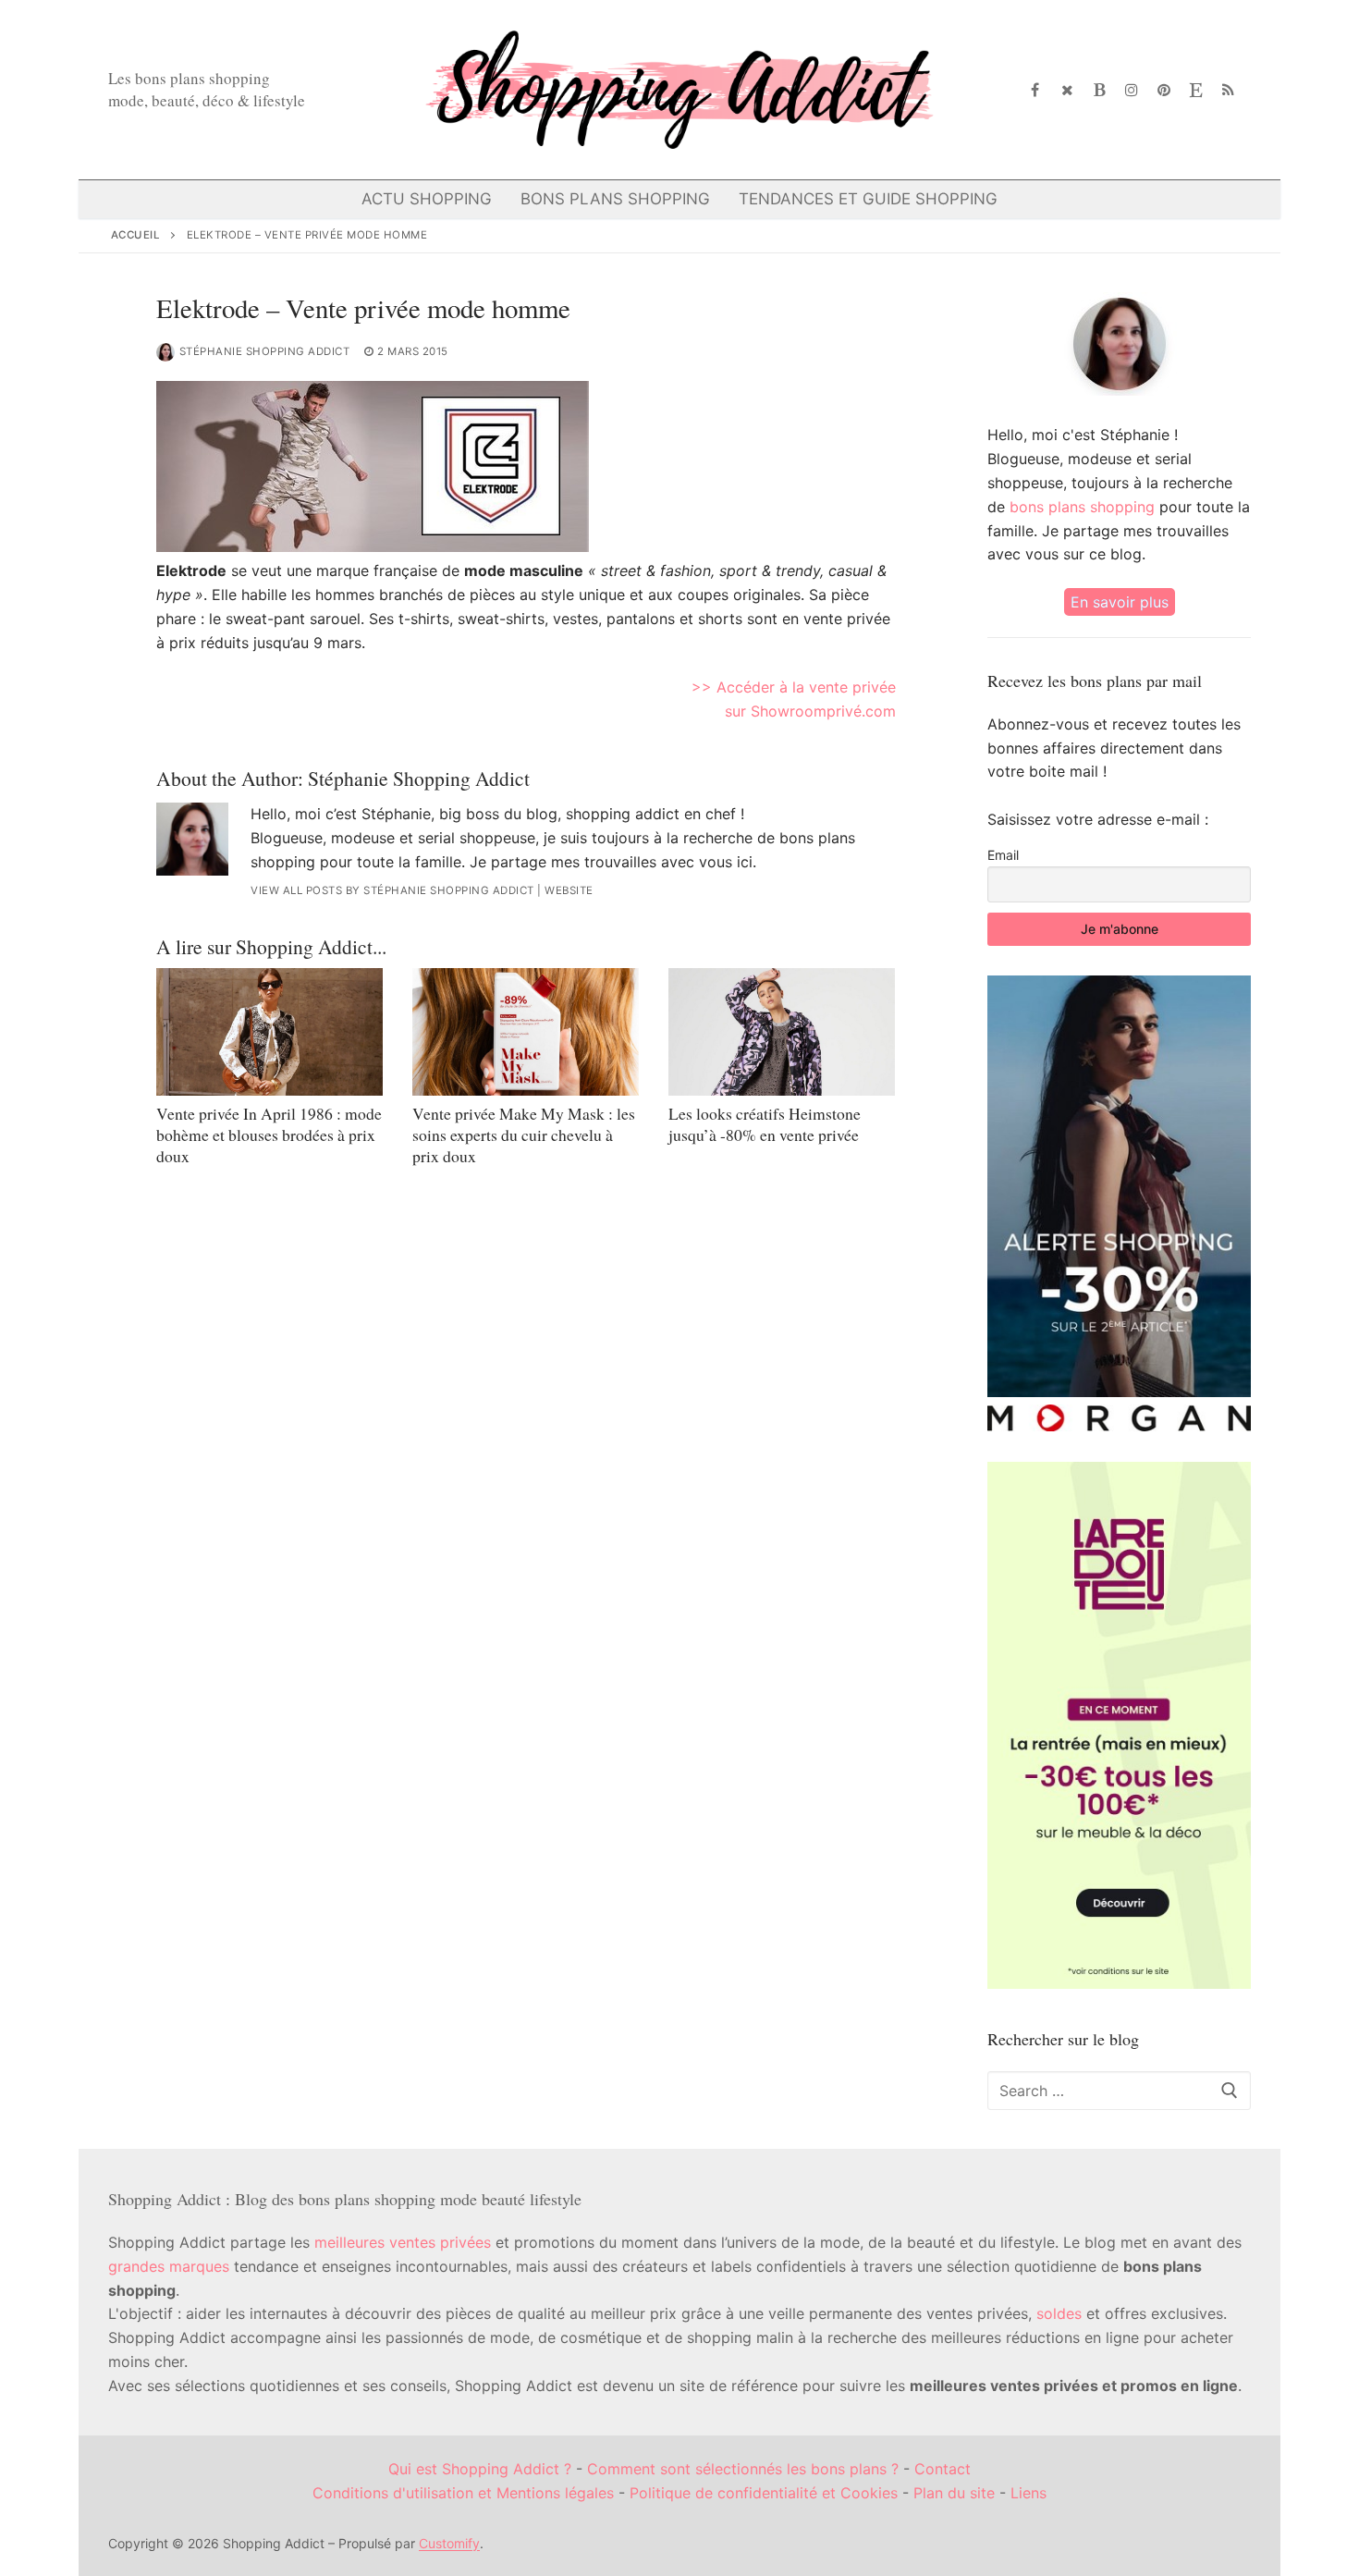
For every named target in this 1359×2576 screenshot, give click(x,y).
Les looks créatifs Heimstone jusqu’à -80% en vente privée (765, 1124)
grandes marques (169, 2266)
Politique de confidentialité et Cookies (764, 2493)
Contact (943, 2469)
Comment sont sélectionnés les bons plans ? (743, 2469)
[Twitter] (1067, 90)
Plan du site (954, 2493)
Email (1003, 855)
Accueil (136, 235)
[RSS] (1228, 90)
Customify (449, 2543)
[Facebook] (1036, 90)
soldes (1059, 2313)
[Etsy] (1196, 90)
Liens (1028, 2493)
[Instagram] (1132, 90)
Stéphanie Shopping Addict (265, 351)
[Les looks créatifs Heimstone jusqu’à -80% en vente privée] (782, 1032)
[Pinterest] (1164, 90)
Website (569, 890)
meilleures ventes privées (403, 2242)
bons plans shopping (1082, 507)
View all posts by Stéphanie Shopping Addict (392, 890)
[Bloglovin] (1100, 90)
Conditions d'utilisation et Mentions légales (463, 2493)
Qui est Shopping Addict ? (480, 2469)
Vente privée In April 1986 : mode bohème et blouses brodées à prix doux (269, 1135)
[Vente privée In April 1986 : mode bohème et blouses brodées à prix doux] (269, 1032)
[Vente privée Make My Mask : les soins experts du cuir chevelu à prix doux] (526, 1032)
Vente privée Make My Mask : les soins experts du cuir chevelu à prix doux (524, 1135)
